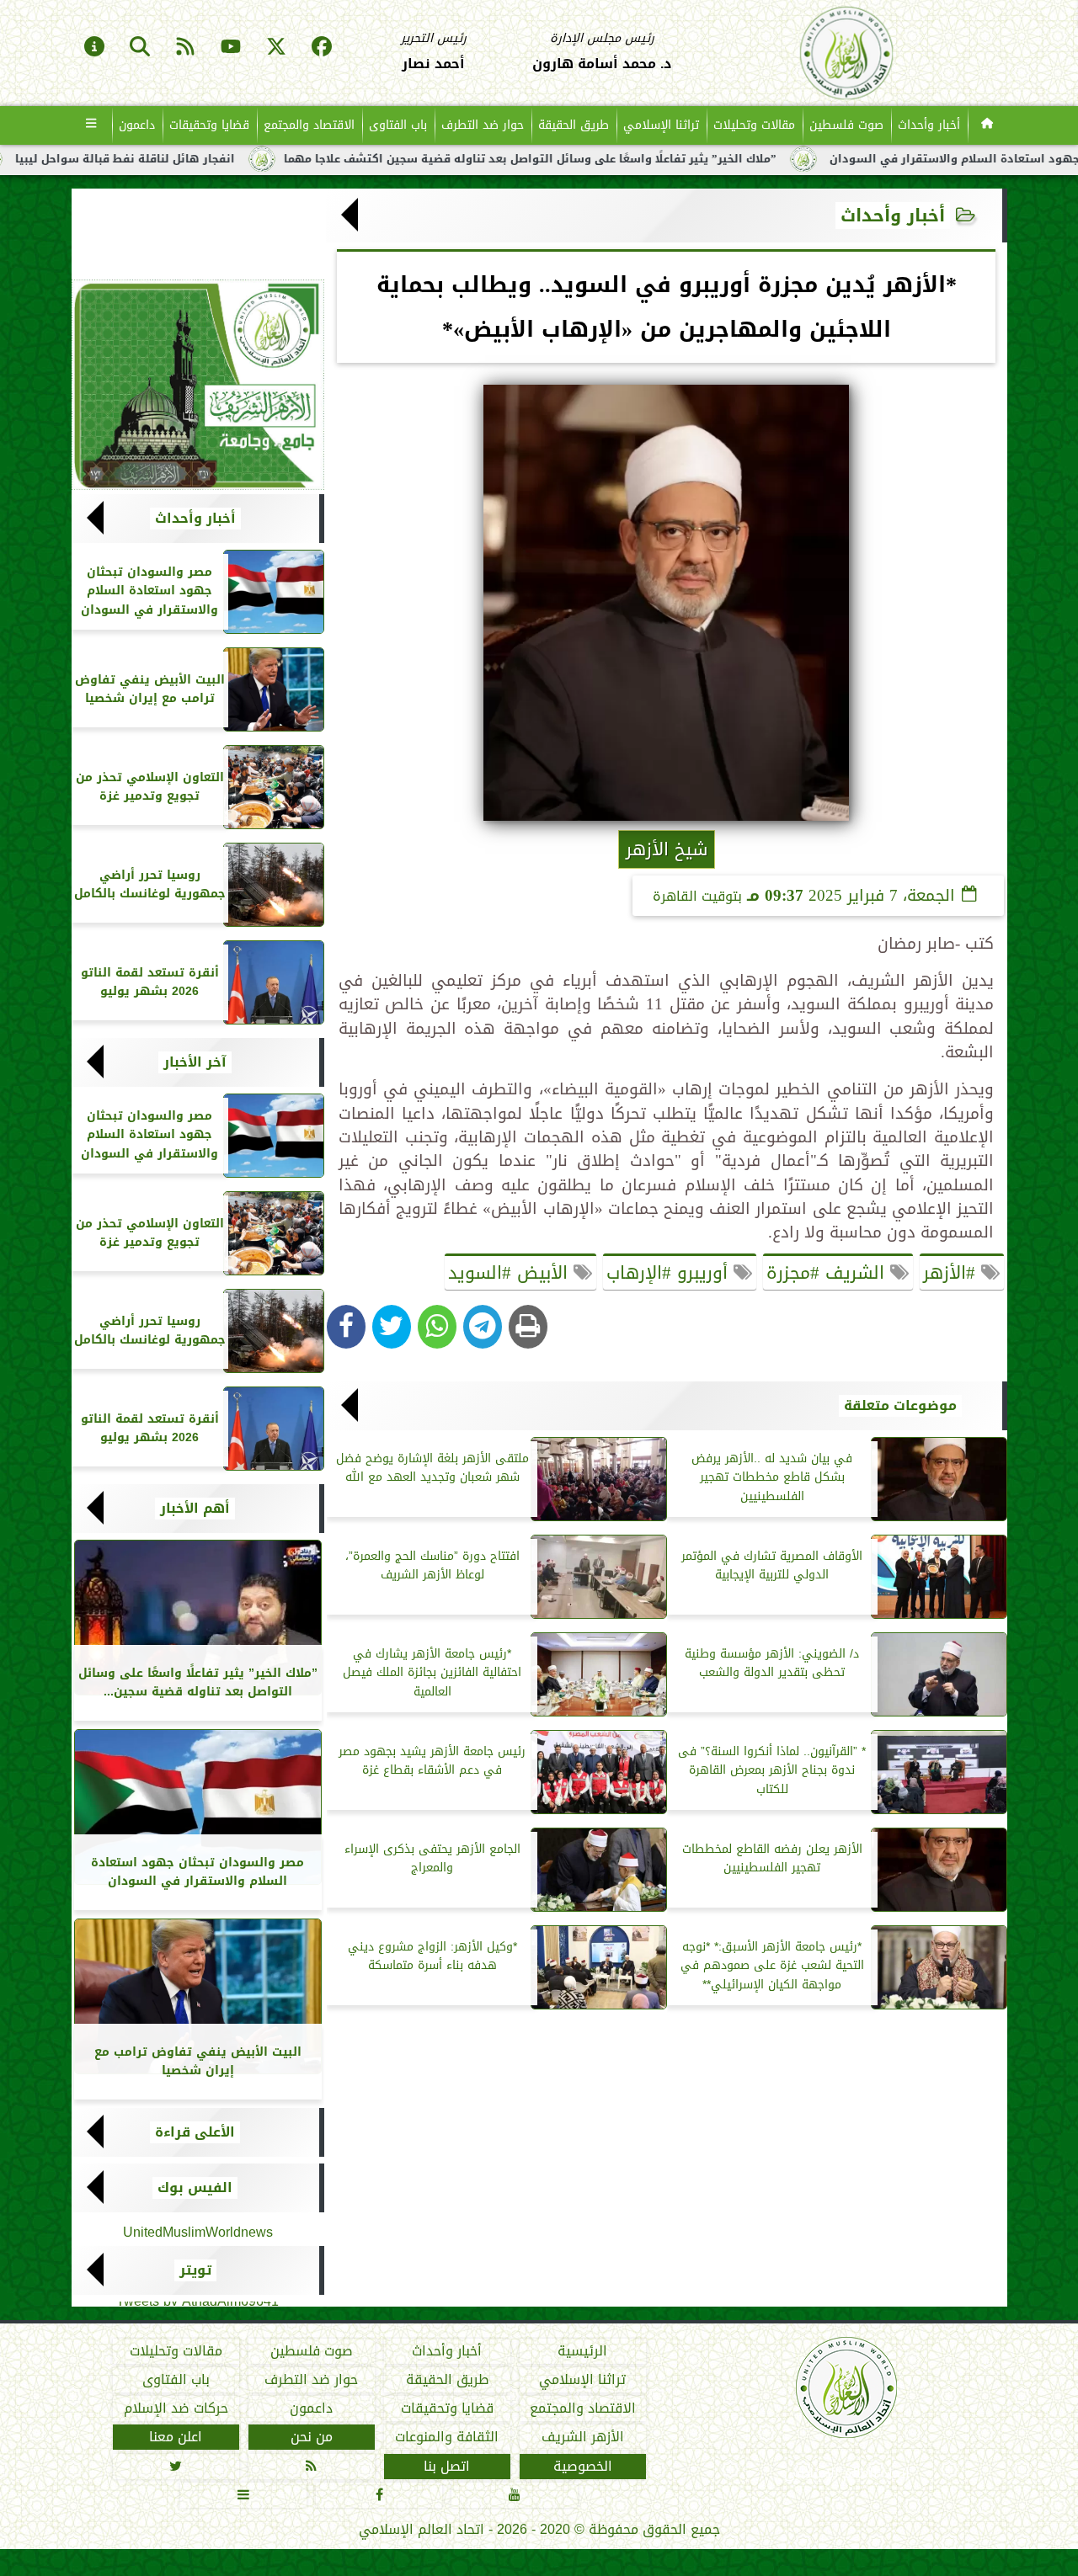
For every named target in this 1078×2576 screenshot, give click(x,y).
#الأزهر (952, 1273)
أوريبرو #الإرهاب (670, 1273)
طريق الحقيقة (574, 125)
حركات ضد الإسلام (175, 2408)
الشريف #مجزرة (828, 1273)
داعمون (137, 125)
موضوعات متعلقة (900, 1406)
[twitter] (276, 48)
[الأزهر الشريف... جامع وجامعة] (198, 385)
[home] (987, 125)
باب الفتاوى (398, 125)
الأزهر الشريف (582, 2437)
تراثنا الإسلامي (661, 125)
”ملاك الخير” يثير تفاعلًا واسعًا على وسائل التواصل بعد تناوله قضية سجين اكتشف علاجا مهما (622, 159)
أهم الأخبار (195, 1509)
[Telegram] (483, 1327)
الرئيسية (582, 2351)
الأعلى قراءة (195, 2132)
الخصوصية (582, 2467)
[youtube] (231, 48)
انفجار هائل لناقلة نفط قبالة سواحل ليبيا (217, 159)
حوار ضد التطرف (483, 125)
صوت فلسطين (846, 125)
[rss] (185, 48)
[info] (94, 48)
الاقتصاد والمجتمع (309, 125)
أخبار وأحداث (929, 125)
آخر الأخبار (195, 1062)
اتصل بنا (447, 2467)
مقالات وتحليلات (754, 125)
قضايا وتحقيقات (209, 125)
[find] (140, 48)
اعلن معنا (176, 2437)
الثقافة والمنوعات (447, 2437)
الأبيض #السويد (511, 1273)
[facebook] (322, 48)
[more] (91, 125)
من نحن (311, 2437)
